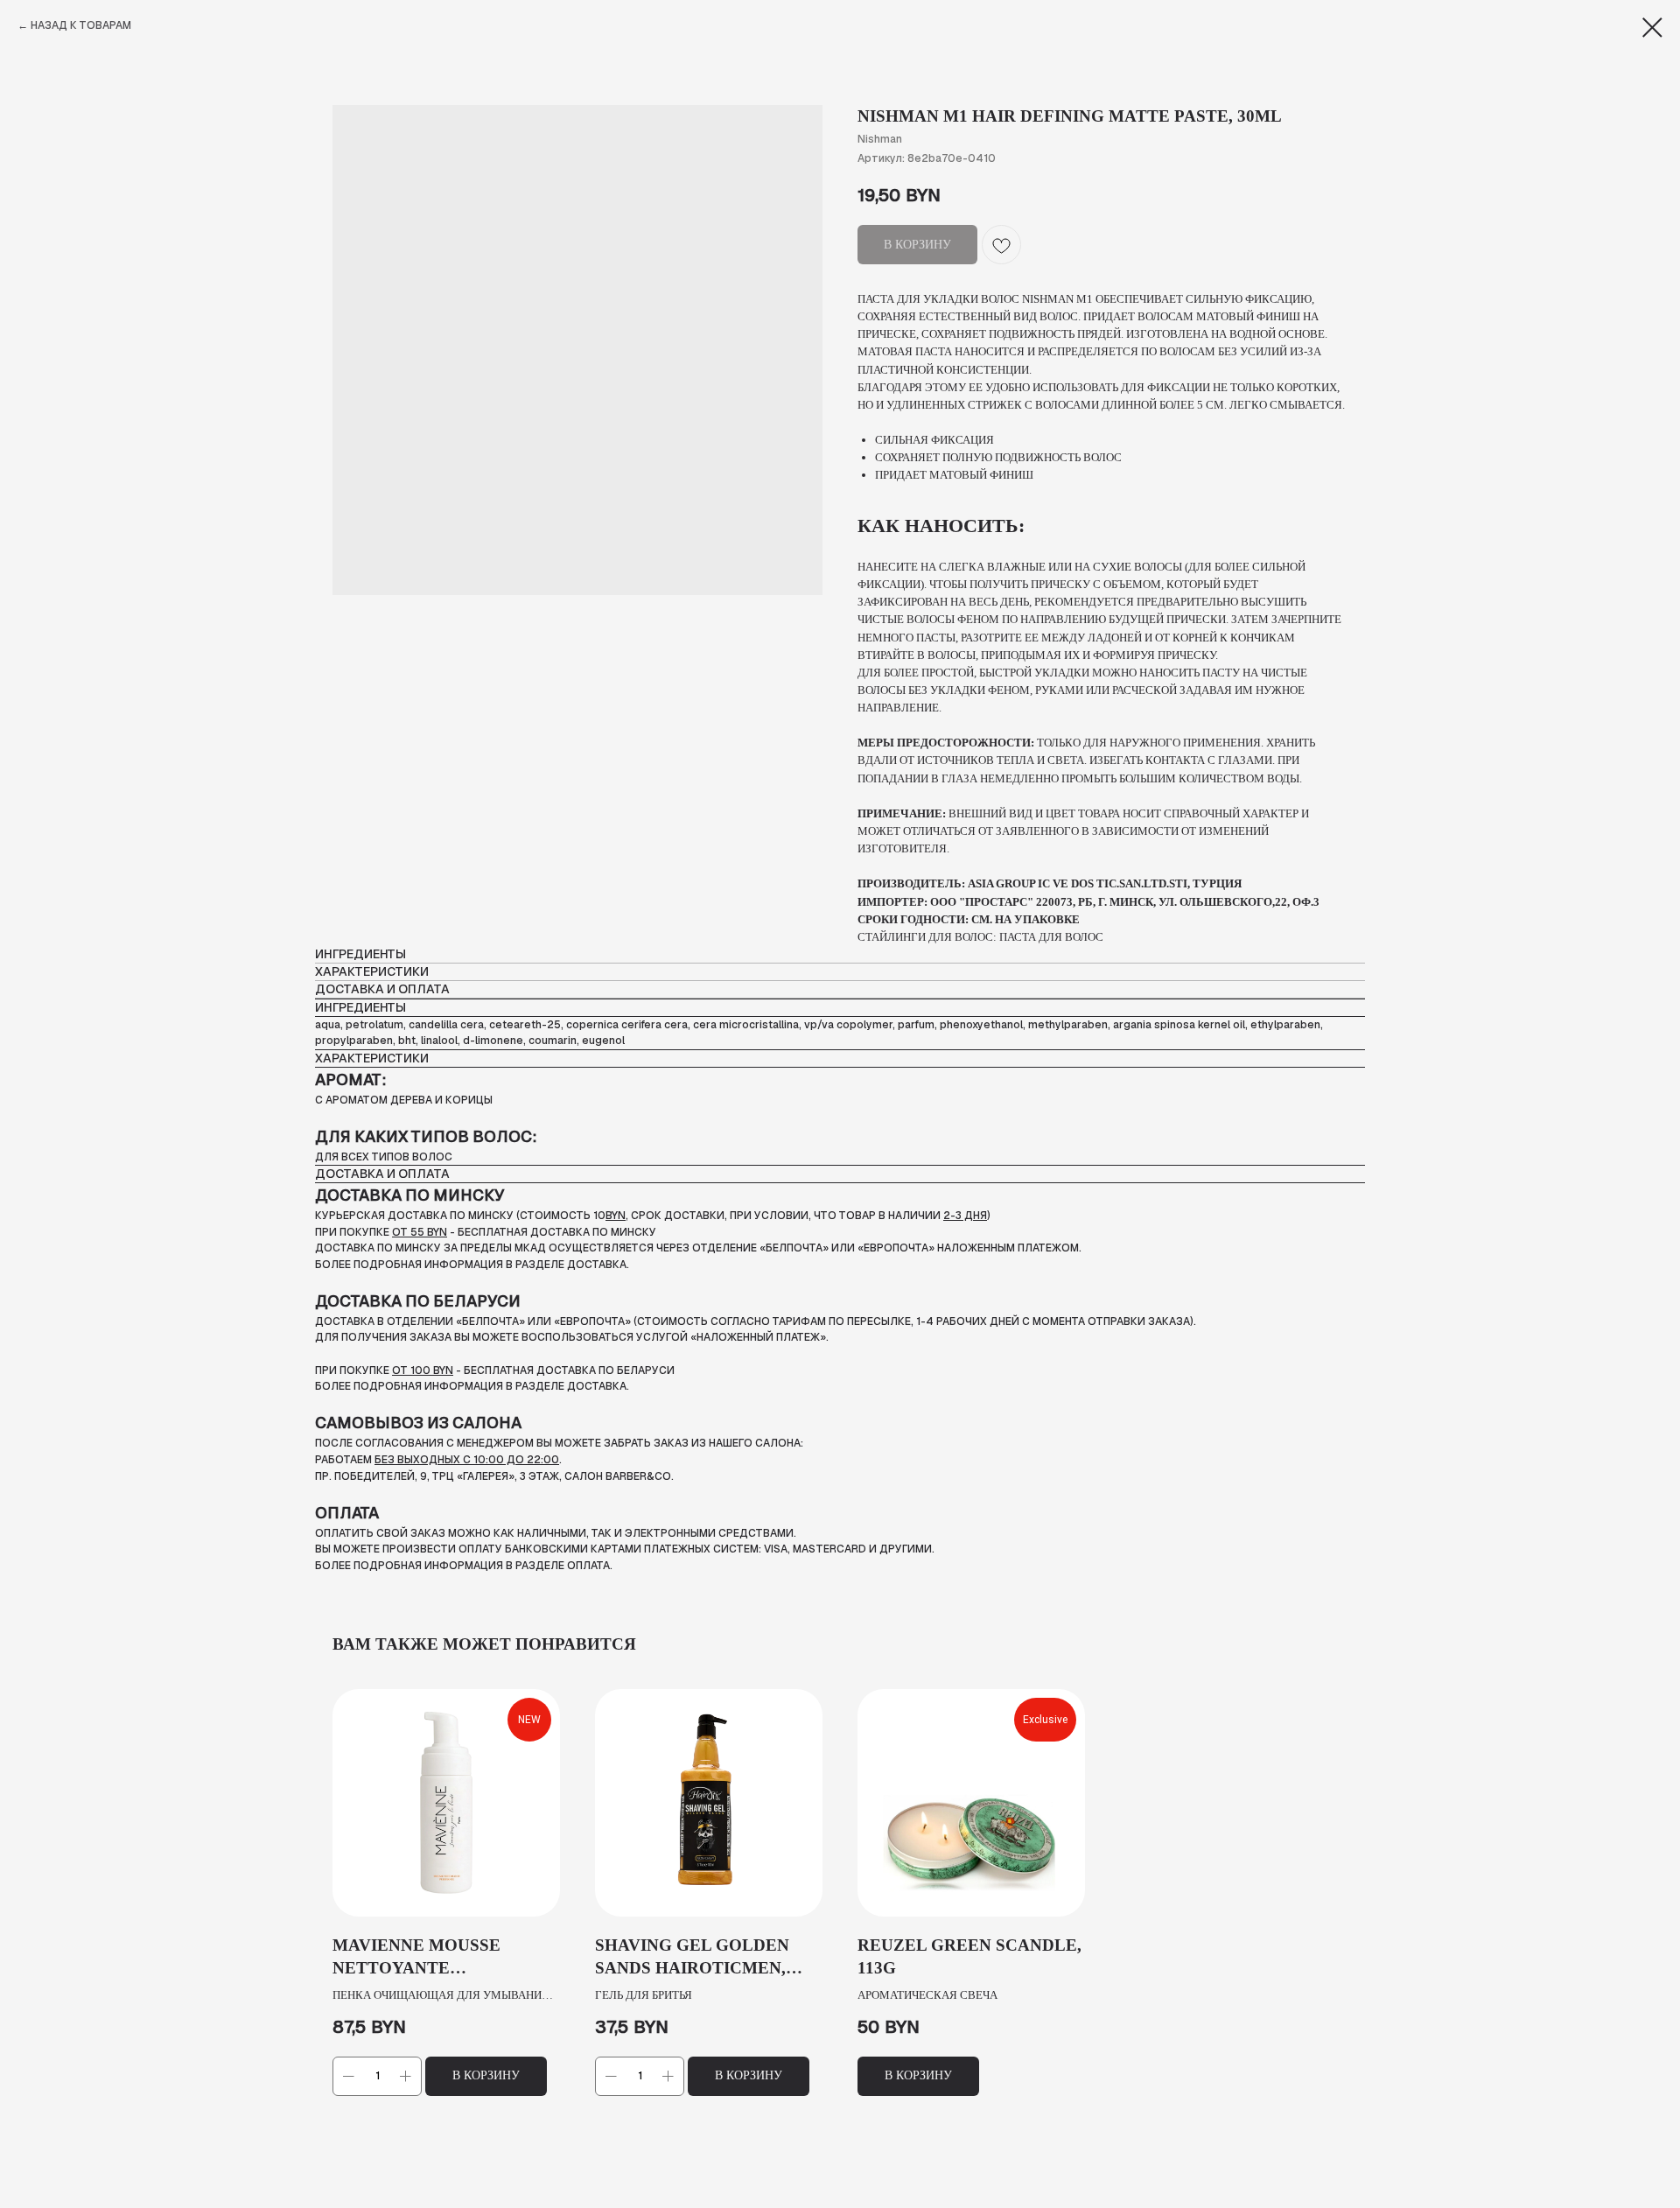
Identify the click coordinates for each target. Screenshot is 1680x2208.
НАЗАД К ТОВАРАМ (81, 25)
